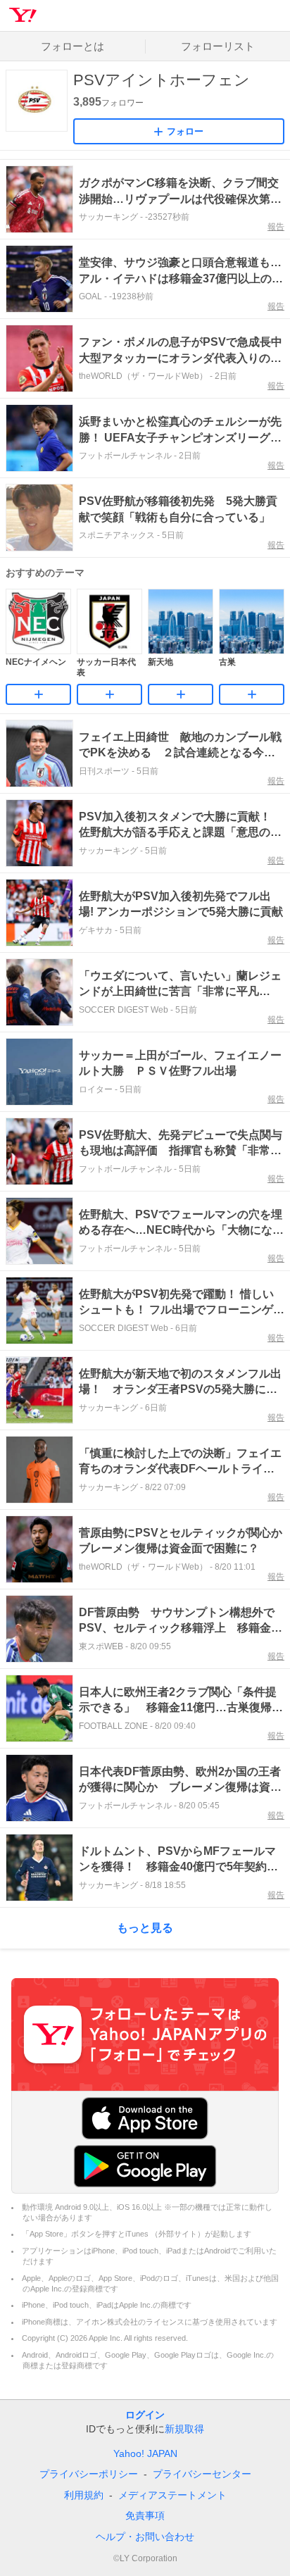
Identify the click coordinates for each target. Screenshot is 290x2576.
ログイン (145, 2415)
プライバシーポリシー (89, 2474)
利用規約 (84, 2495)
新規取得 (184, 2429)
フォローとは (72, 46)
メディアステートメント (172, 2495)
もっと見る (145, 1928)
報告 (276, 227)
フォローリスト (218, 46)
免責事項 (145, 2515)
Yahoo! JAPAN (145, 2453)
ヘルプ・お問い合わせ (145, 2537)
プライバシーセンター (202, 2474)
